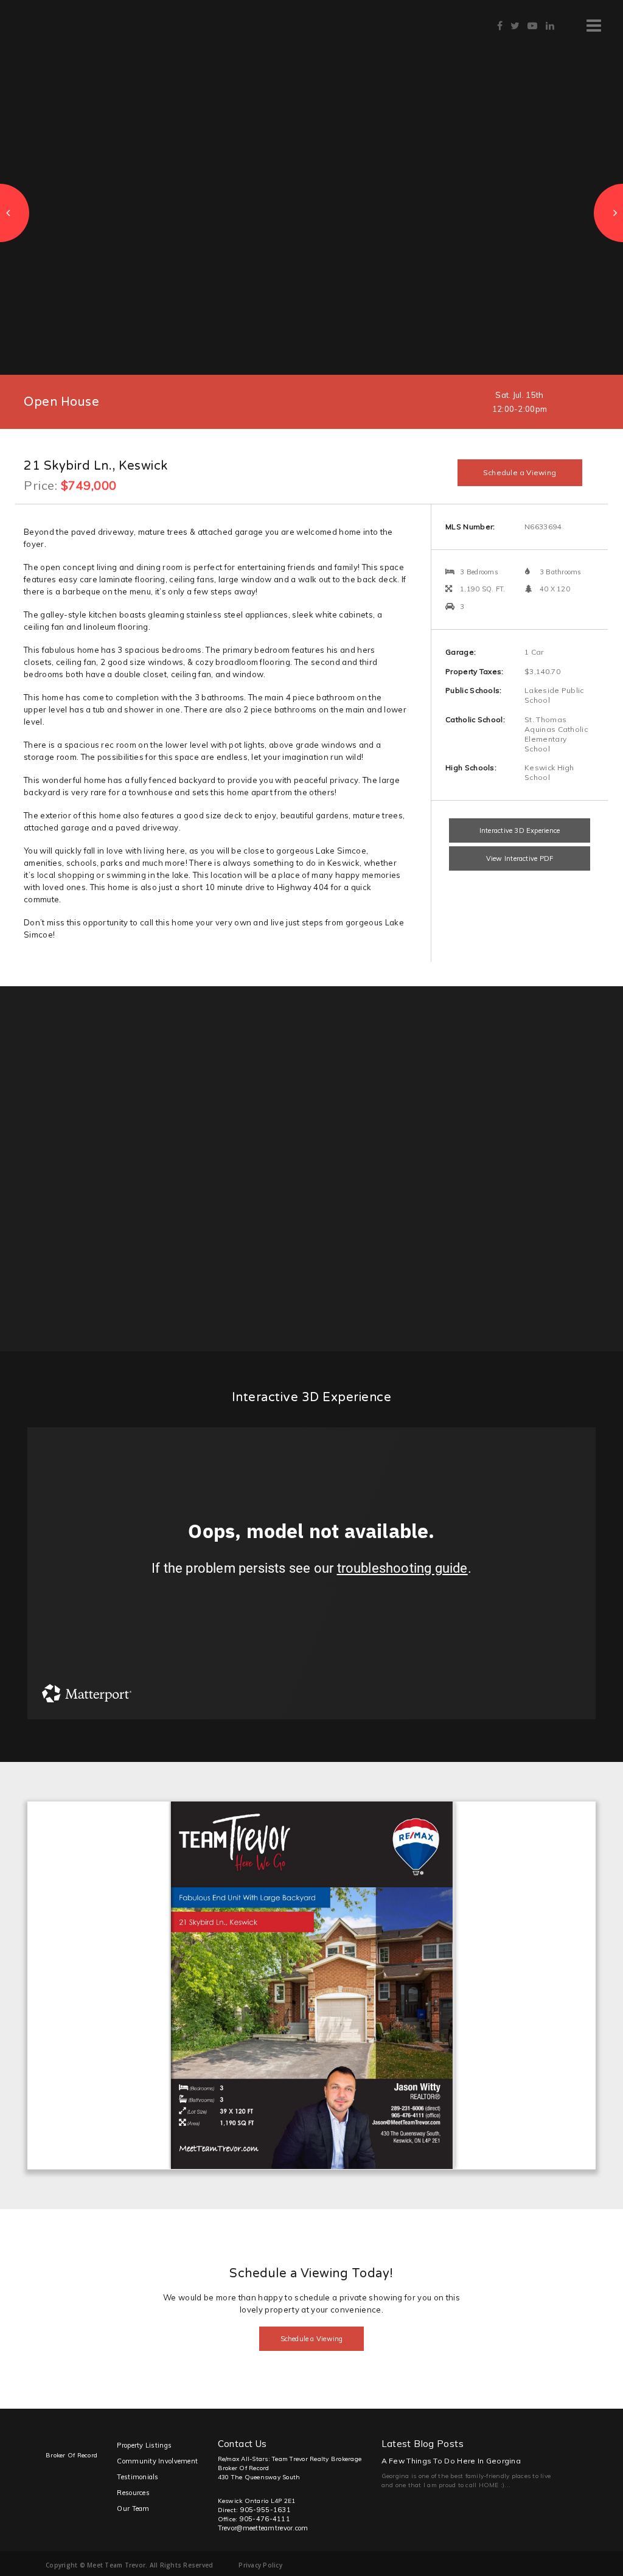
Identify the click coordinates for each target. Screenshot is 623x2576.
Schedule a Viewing (520, 472)
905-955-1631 (266, 2510)
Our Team (133, 2508)
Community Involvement (157, 2461)
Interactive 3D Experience (520, 830)
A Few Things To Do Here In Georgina (451, 2461)
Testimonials (137, 2477)
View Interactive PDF (520, 858)
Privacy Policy (260, 2565)
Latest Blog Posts (423, 2444)
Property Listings (144, 2445)
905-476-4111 (265, 2519)
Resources (133, 2493)
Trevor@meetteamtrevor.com (263, 2528)
